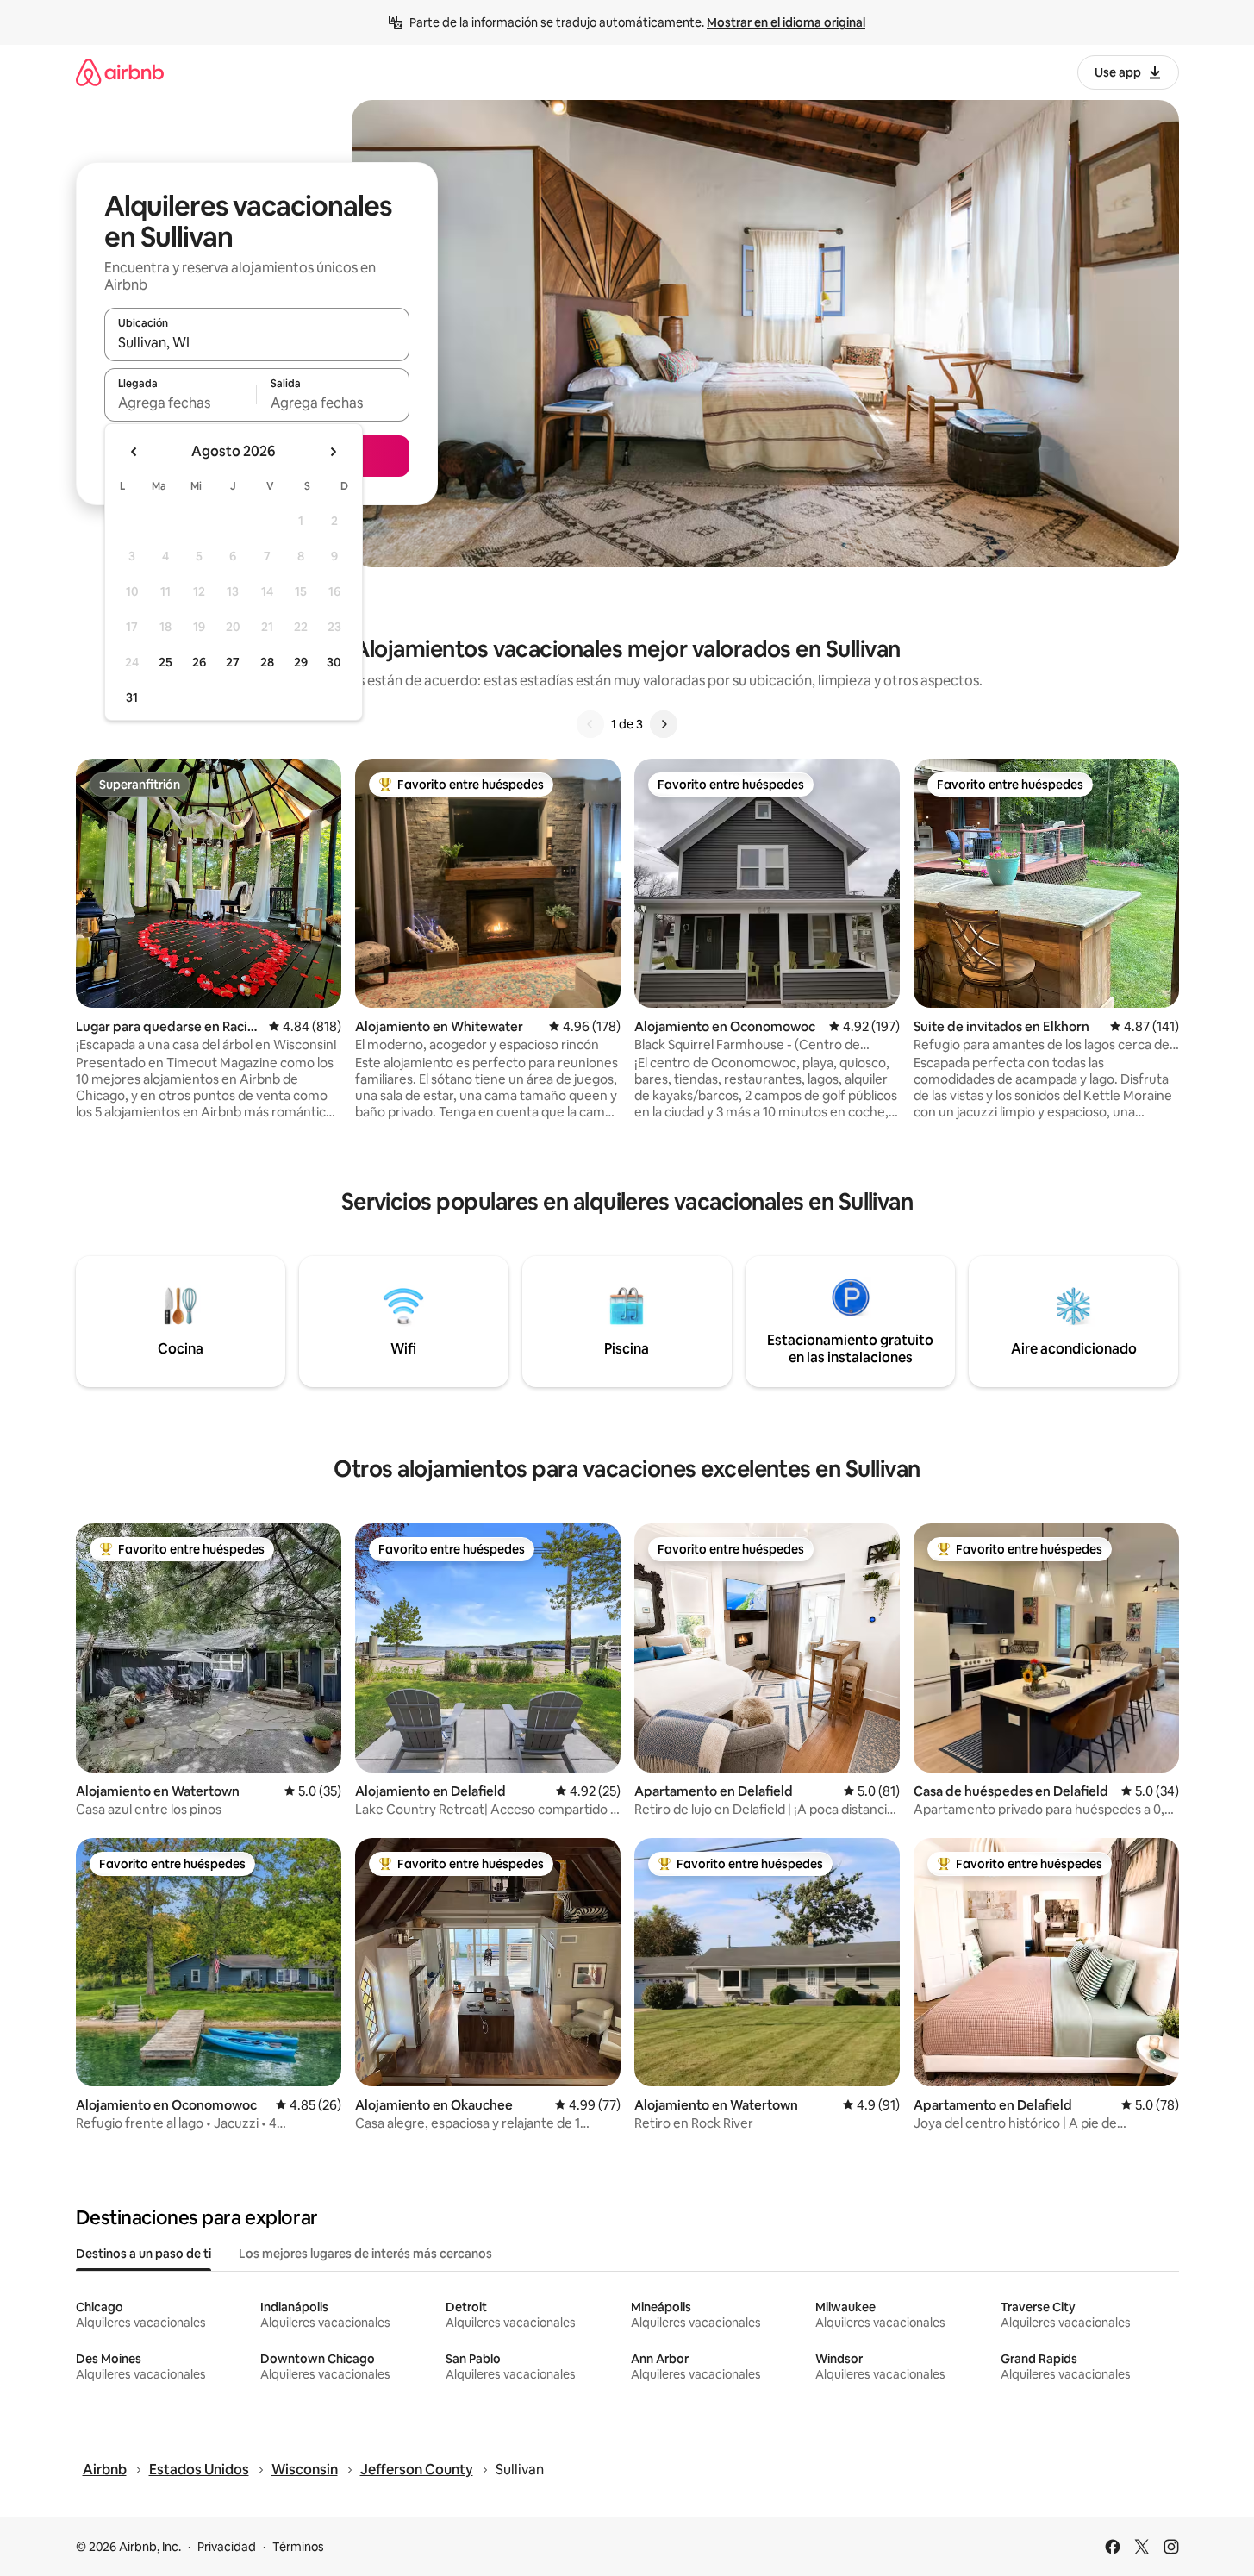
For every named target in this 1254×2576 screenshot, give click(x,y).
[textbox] (181, 403)
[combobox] (257, 342)
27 (233, 662)
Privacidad (227, 2547)
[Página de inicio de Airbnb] (120, 72)
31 (132, 697)
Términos (298, 2547)
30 (334, 662)
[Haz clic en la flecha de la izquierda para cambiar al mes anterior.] (134, 452)
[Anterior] (590, 724)
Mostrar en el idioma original (786, 22)
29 (301, 662)
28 (267, 662)
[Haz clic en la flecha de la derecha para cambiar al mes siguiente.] (333, 452)
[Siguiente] (664, 724)
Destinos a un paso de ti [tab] (143, 2254)
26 (199, 662)
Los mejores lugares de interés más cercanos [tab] (365, 2254)
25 (165, 662)
